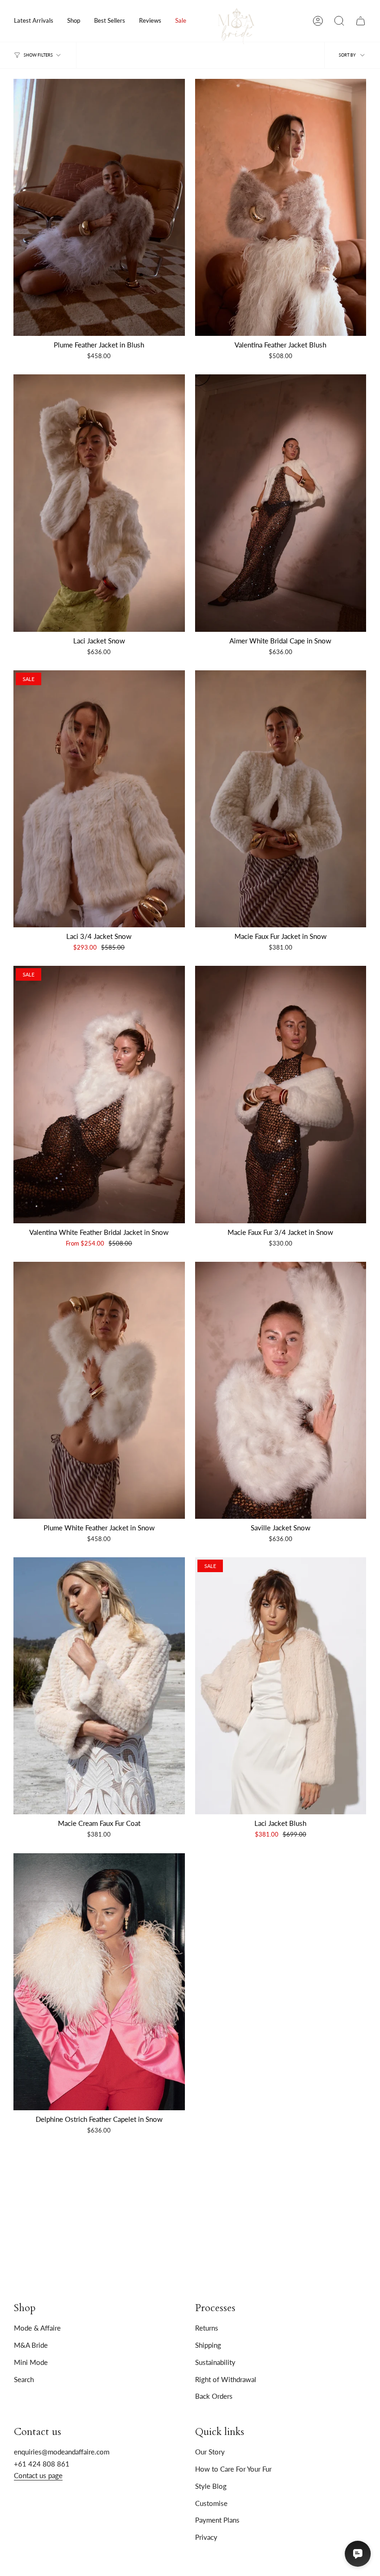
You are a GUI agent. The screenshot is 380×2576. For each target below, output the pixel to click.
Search (24, 2379)
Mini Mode (31, 2362)
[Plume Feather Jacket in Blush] (99, 207)
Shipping (208, 2345)
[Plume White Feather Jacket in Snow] (99, 1390)
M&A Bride (31, 2345)
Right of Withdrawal (226, 2379)
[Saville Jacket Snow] (281, 1390)
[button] (74, 21)
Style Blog (211, 2486)
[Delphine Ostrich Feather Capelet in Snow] (99, 1982)
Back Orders (214, 2396)
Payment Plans (217, 2520)
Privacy (206, 2537)
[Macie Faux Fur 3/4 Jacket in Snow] (281, 1094)
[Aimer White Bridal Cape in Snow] (281, 503)
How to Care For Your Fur (233, 2469)
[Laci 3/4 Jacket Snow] (99, 799)
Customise (211, 2503)
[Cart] (361, 21)
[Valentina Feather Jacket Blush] (281, 207)
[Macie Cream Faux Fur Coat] (99, 1686)
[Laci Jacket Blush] (281, 1686)
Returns (207, 2328)
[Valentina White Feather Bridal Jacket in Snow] (99, 1094)
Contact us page (38, 2475)
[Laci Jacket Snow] (99, 503)
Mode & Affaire (37, 2328)
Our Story (210, 2452)
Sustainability (215, 2362)
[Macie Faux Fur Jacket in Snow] (281, 799)
